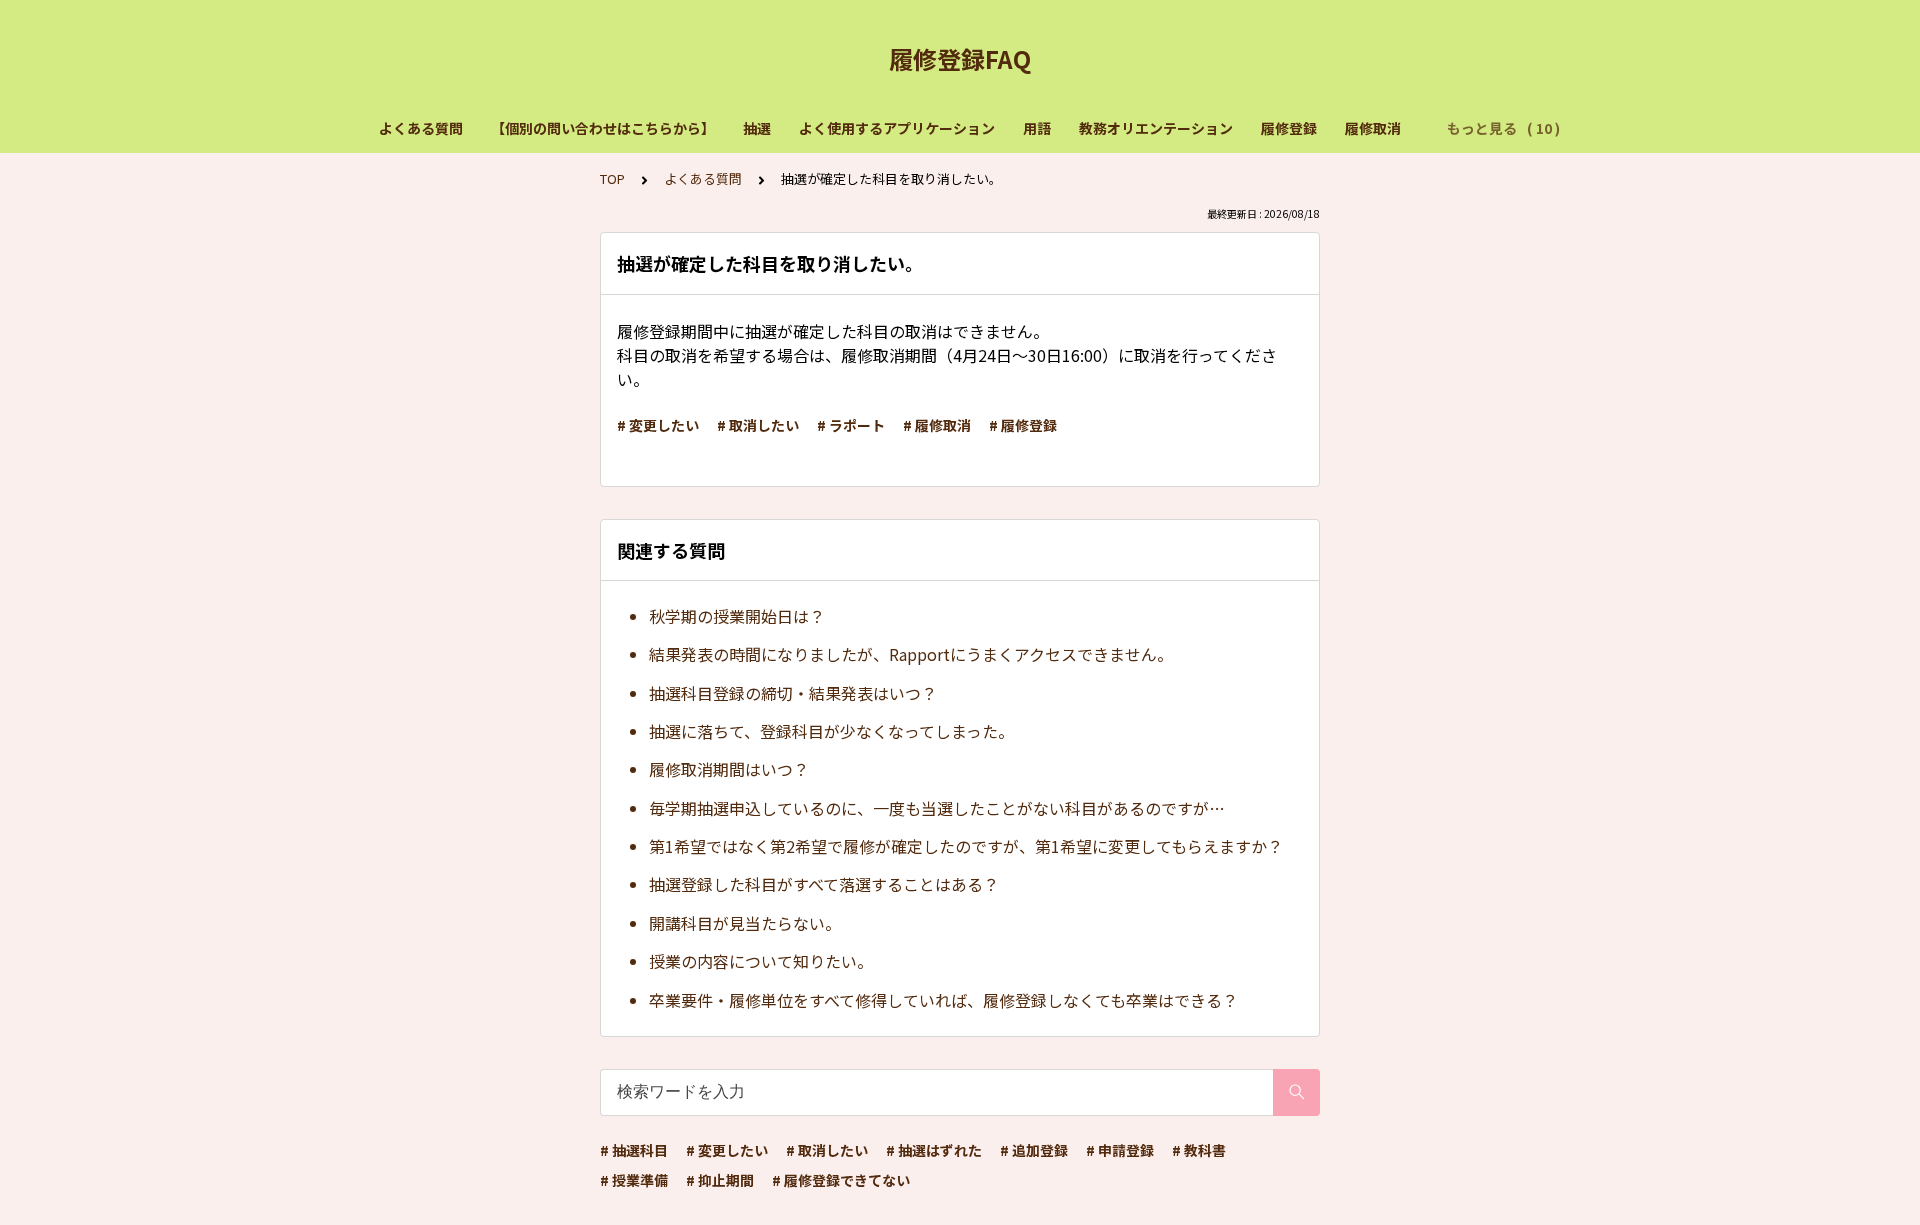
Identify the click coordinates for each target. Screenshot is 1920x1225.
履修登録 (1289, 128)
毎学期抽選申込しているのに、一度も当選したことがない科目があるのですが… (937, 808)
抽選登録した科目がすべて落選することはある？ (824, 884)
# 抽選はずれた (934, 1150)
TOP (612, 178)
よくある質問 (421, 128)
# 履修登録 (1023, 425)
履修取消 (1373, 128)
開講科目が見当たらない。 (745, 923)
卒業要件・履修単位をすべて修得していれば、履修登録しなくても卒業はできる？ (943, 1000)
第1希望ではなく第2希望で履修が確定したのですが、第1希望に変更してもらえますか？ (966, 846)
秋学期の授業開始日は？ (737, 616)
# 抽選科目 (634, 1150)
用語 (1037, 128)
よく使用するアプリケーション (897, 128)
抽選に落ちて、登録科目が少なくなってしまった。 (831, 731)
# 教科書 (1199, 1150)
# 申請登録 (1120, 1150)
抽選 (757, 128)
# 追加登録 (1034, 1150)
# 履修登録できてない (841, 1180)
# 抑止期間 (720, 1180)
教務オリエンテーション (1156, 128)
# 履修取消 (937, 425)
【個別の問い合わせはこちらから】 (603, 128)
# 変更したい (658, 425)
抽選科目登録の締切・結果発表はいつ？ (793, 693)
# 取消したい (758, 425)
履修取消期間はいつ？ (729, 769)
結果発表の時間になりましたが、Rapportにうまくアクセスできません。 (911, 654)
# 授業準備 (634, 1180)
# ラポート (851, 425)
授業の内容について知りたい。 (761, 961)
